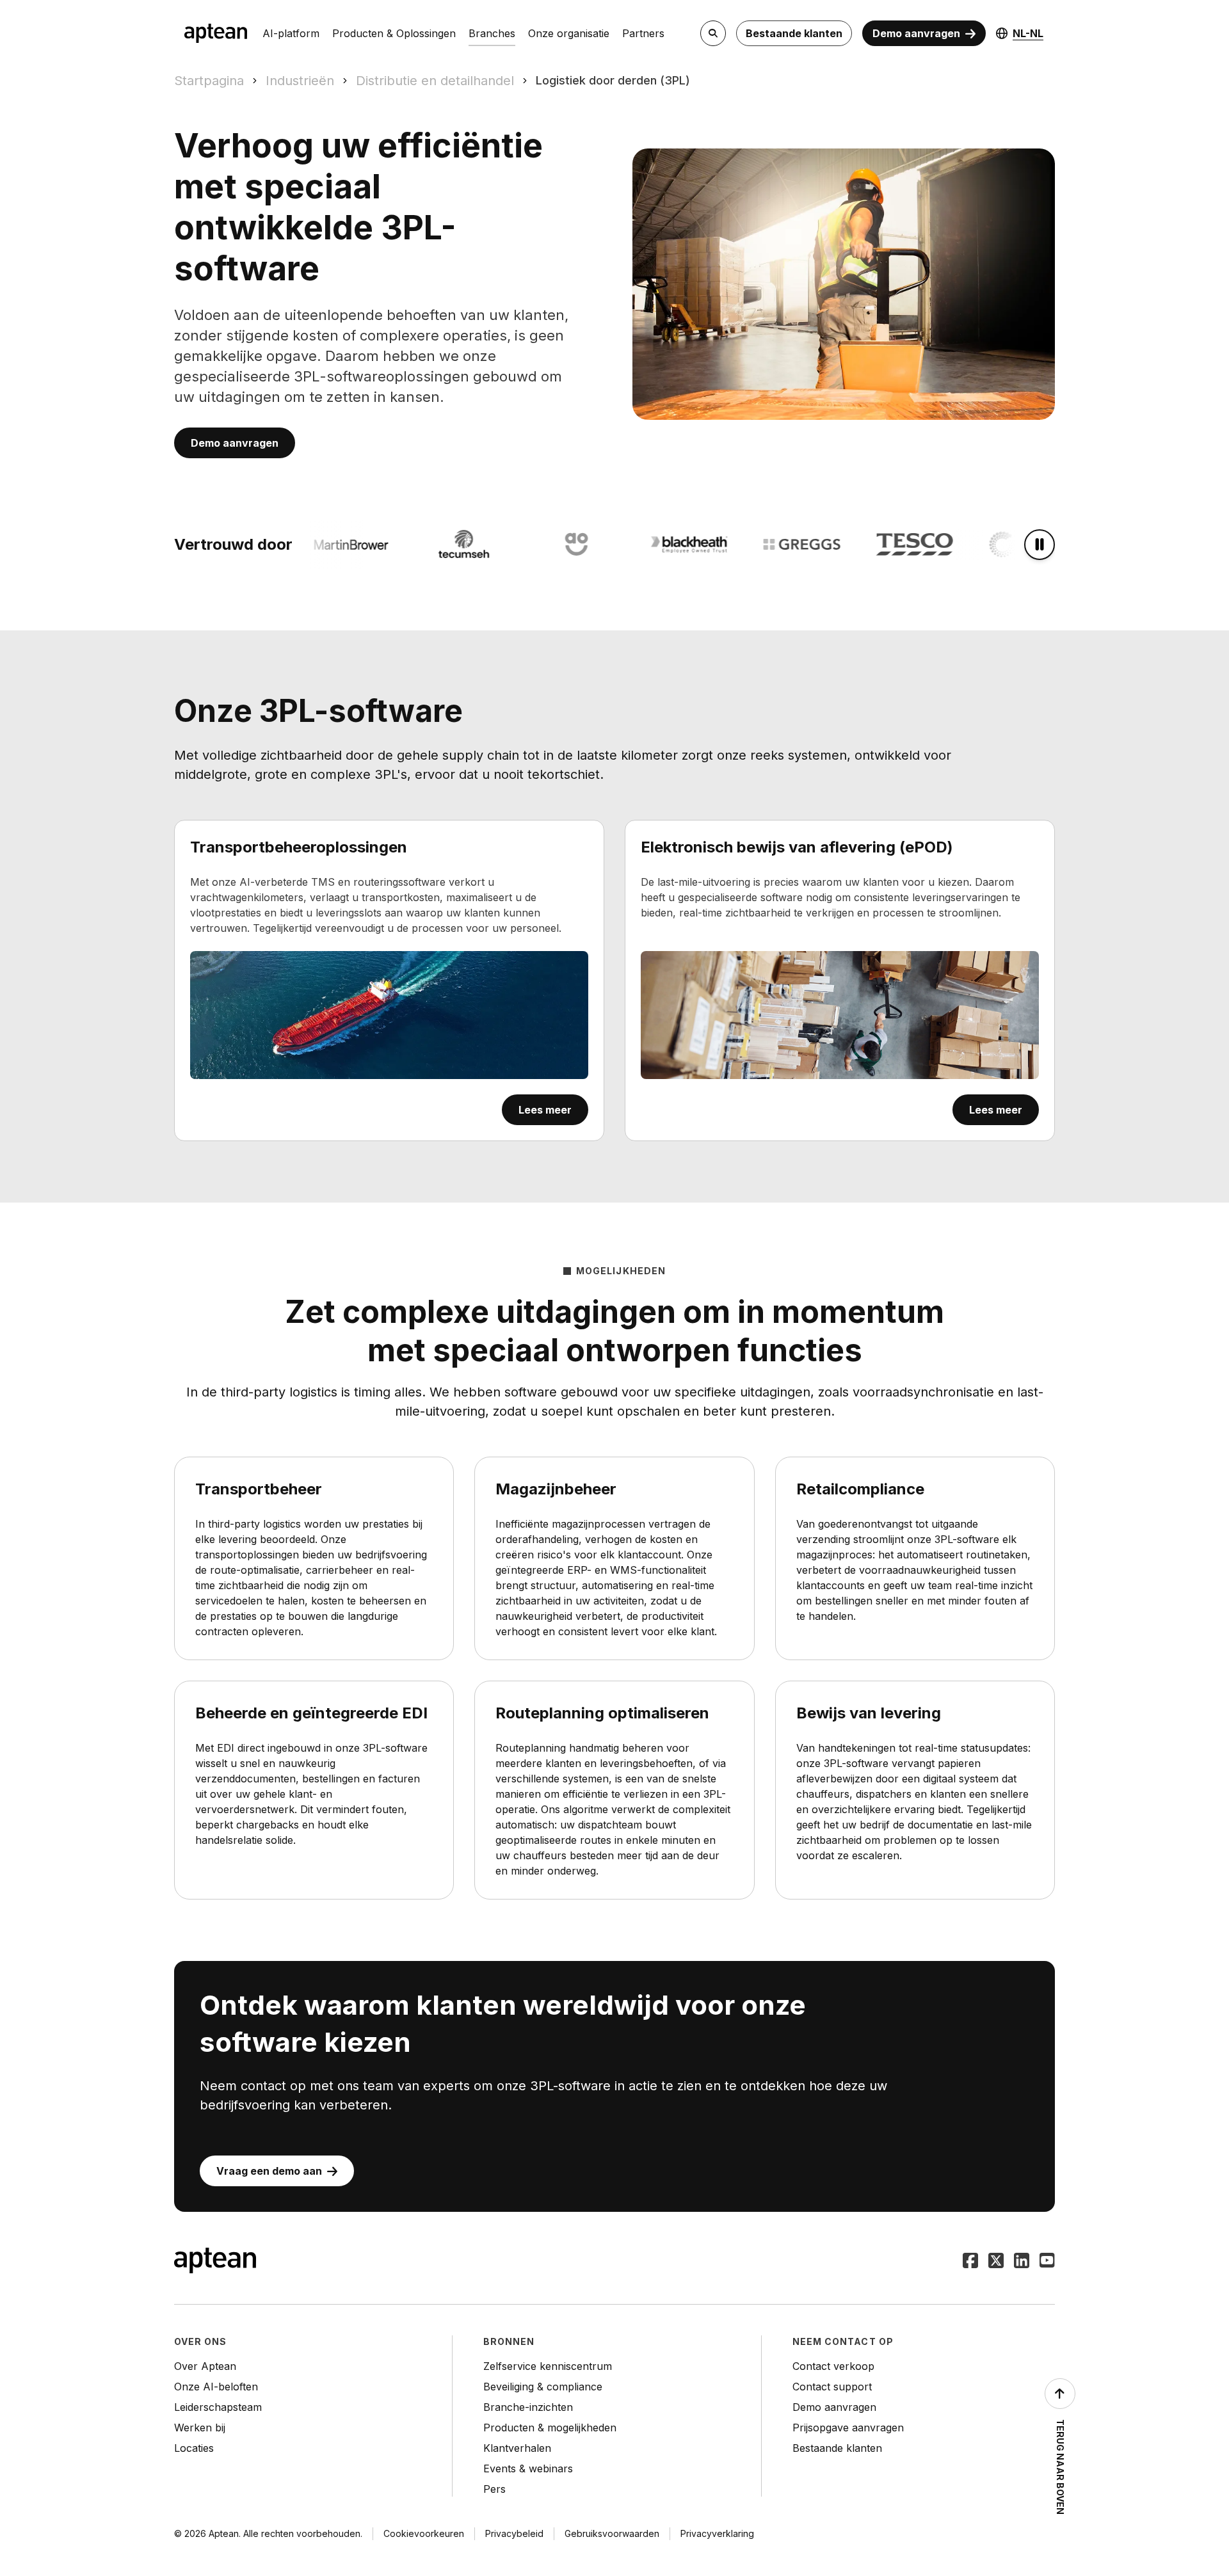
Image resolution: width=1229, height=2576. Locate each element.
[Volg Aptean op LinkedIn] (1022, 2262)
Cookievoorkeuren (424, 2533)
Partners (643, 33)
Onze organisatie (569, 33)
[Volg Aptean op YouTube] (1047, 2262)
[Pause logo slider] (1040, 545)
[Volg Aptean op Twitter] (996, 2262)
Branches (492, 33)
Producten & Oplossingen (394, 33)
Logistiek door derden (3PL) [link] (613, 80)
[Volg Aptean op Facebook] (970, 2262)
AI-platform (291, 33)
